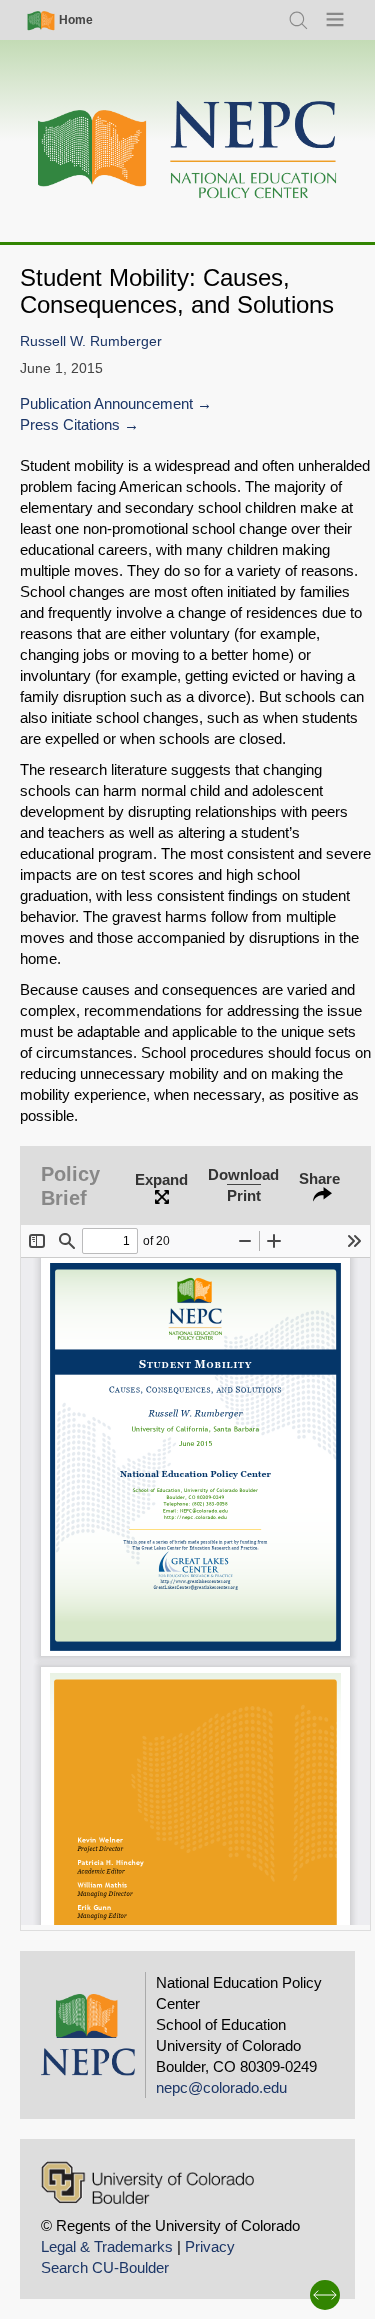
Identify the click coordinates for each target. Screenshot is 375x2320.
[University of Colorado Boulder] (147, 2182)
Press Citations (70, 424)
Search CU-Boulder (105, 2267)
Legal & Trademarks (107, 2246)
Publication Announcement (106, 403)
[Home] (188, 150)
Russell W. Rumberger (91, 341)
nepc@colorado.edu (221, 2087)
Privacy (210, 2246)
